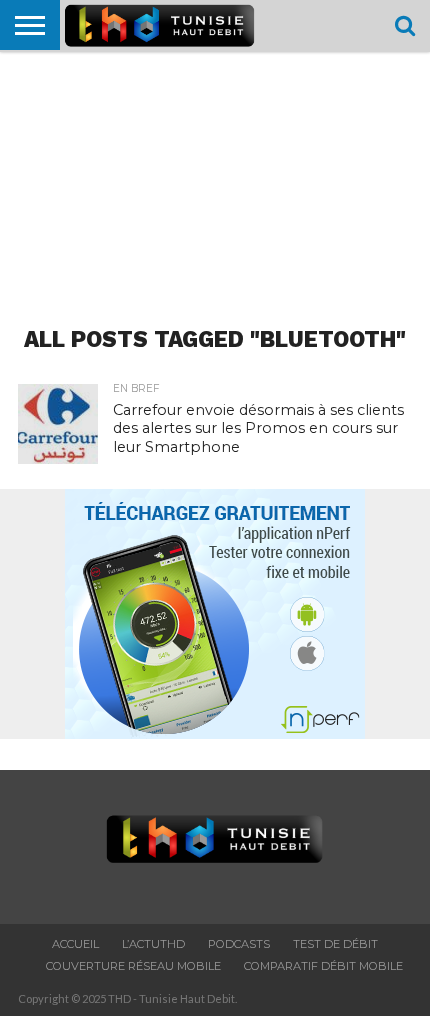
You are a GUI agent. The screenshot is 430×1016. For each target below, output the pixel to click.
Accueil (75, 944)
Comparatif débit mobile (323, 966)
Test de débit (335, 944)
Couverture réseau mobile (133, 966)
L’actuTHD (153, 944)
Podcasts (239, 944)
